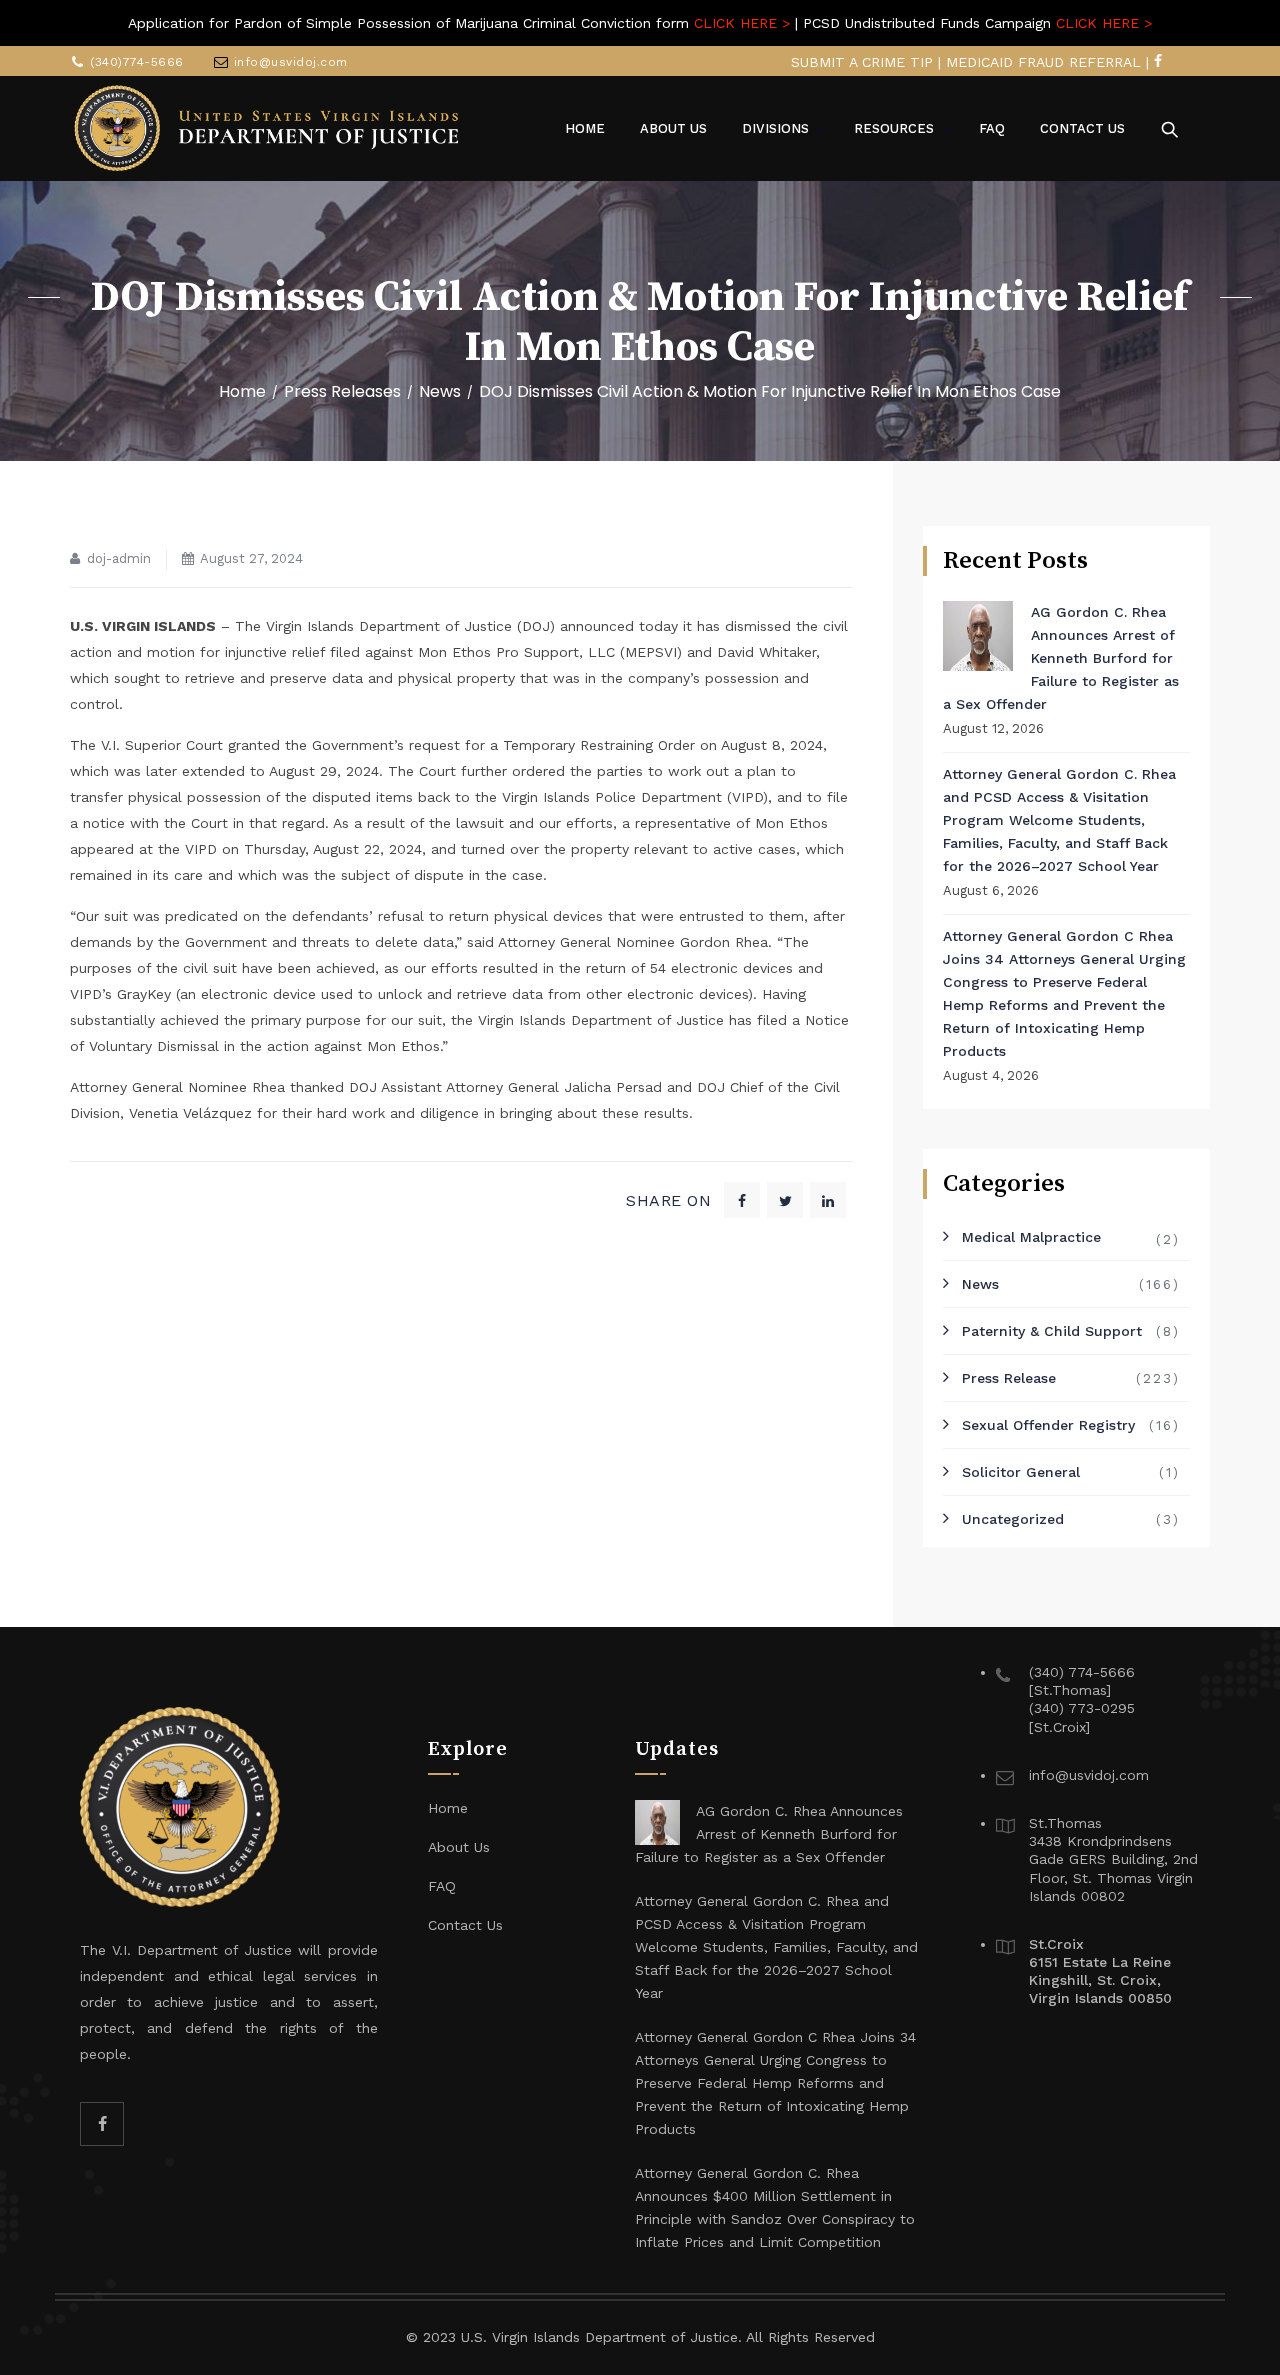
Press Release (1009, 1378)
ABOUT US (673, 128)
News (980, 1284)
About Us (459, 1847)
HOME (585, 128)
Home (242, 391)
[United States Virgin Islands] (267, 128)
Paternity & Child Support (1052, 1331)
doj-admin (119, 558)
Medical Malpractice (1031, 1237)
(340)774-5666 (137, 62)
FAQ (992, 128)
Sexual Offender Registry (1048, 1425)
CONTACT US (1082, 128)
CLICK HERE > (742, 23)
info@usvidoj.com (291, 62)
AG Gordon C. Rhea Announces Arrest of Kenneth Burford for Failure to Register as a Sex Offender (1061, 658)
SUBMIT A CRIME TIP (862, 62)
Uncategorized (1013, 1519)
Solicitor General (1021, 1472)
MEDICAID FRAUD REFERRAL (1043, 62)
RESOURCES (894, 128)
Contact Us (465, 1925)
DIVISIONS (775, 128)
